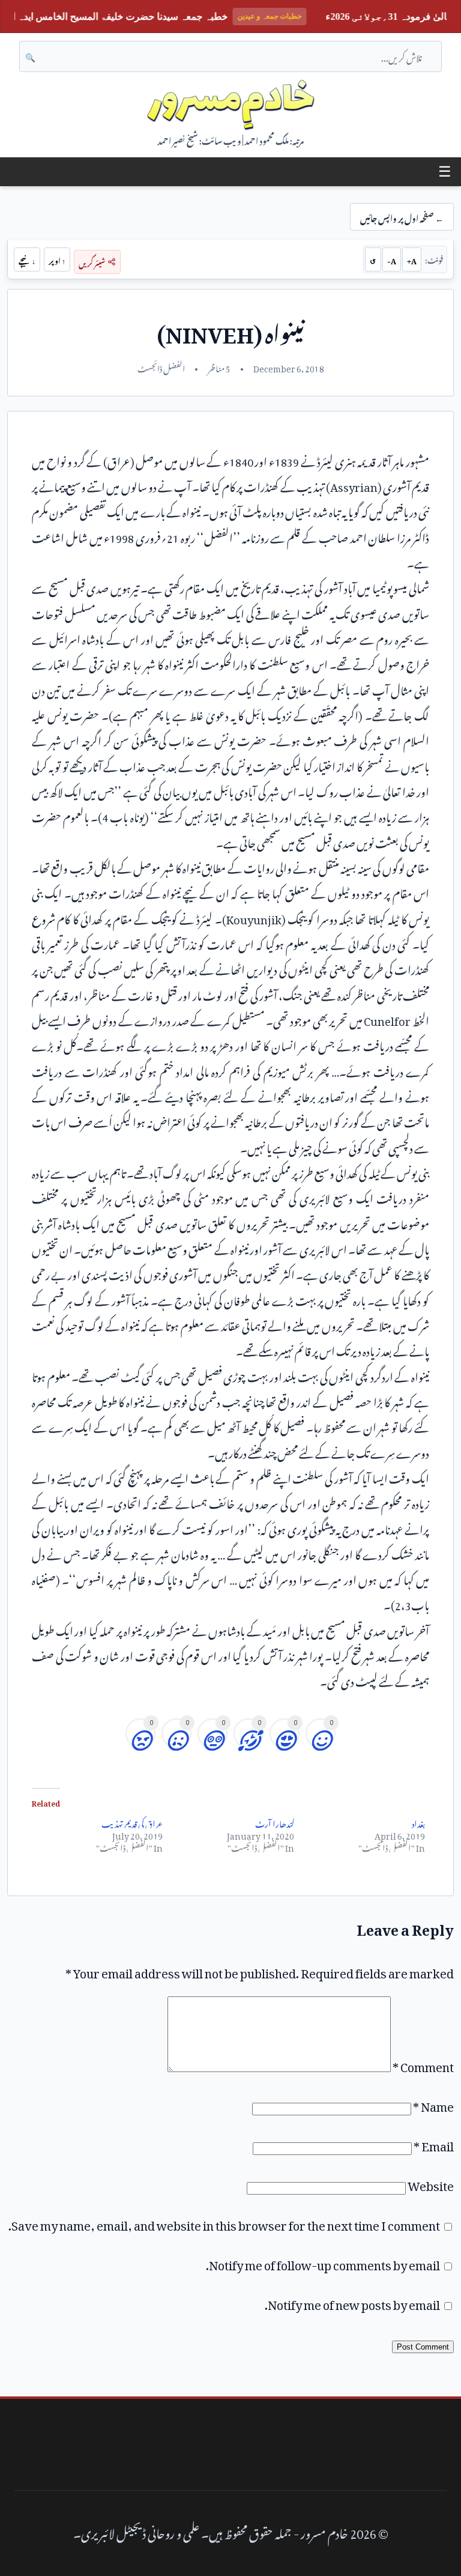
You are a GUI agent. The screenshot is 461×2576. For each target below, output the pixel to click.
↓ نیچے (27, 259)
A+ (412, 259)
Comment (423, 2064)
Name (433, 2104)
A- (392, 259)
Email (434, 2144)
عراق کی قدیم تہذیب (132, 1822)
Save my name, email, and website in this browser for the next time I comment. (224, 2223)
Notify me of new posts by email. (352, 2302)
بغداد (418, 1822)
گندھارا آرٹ (275, 1822)
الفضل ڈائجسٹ (161, 367)
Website (431, 2183)
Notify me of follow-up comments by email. (323, 2262)
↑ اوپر (57, 259)
